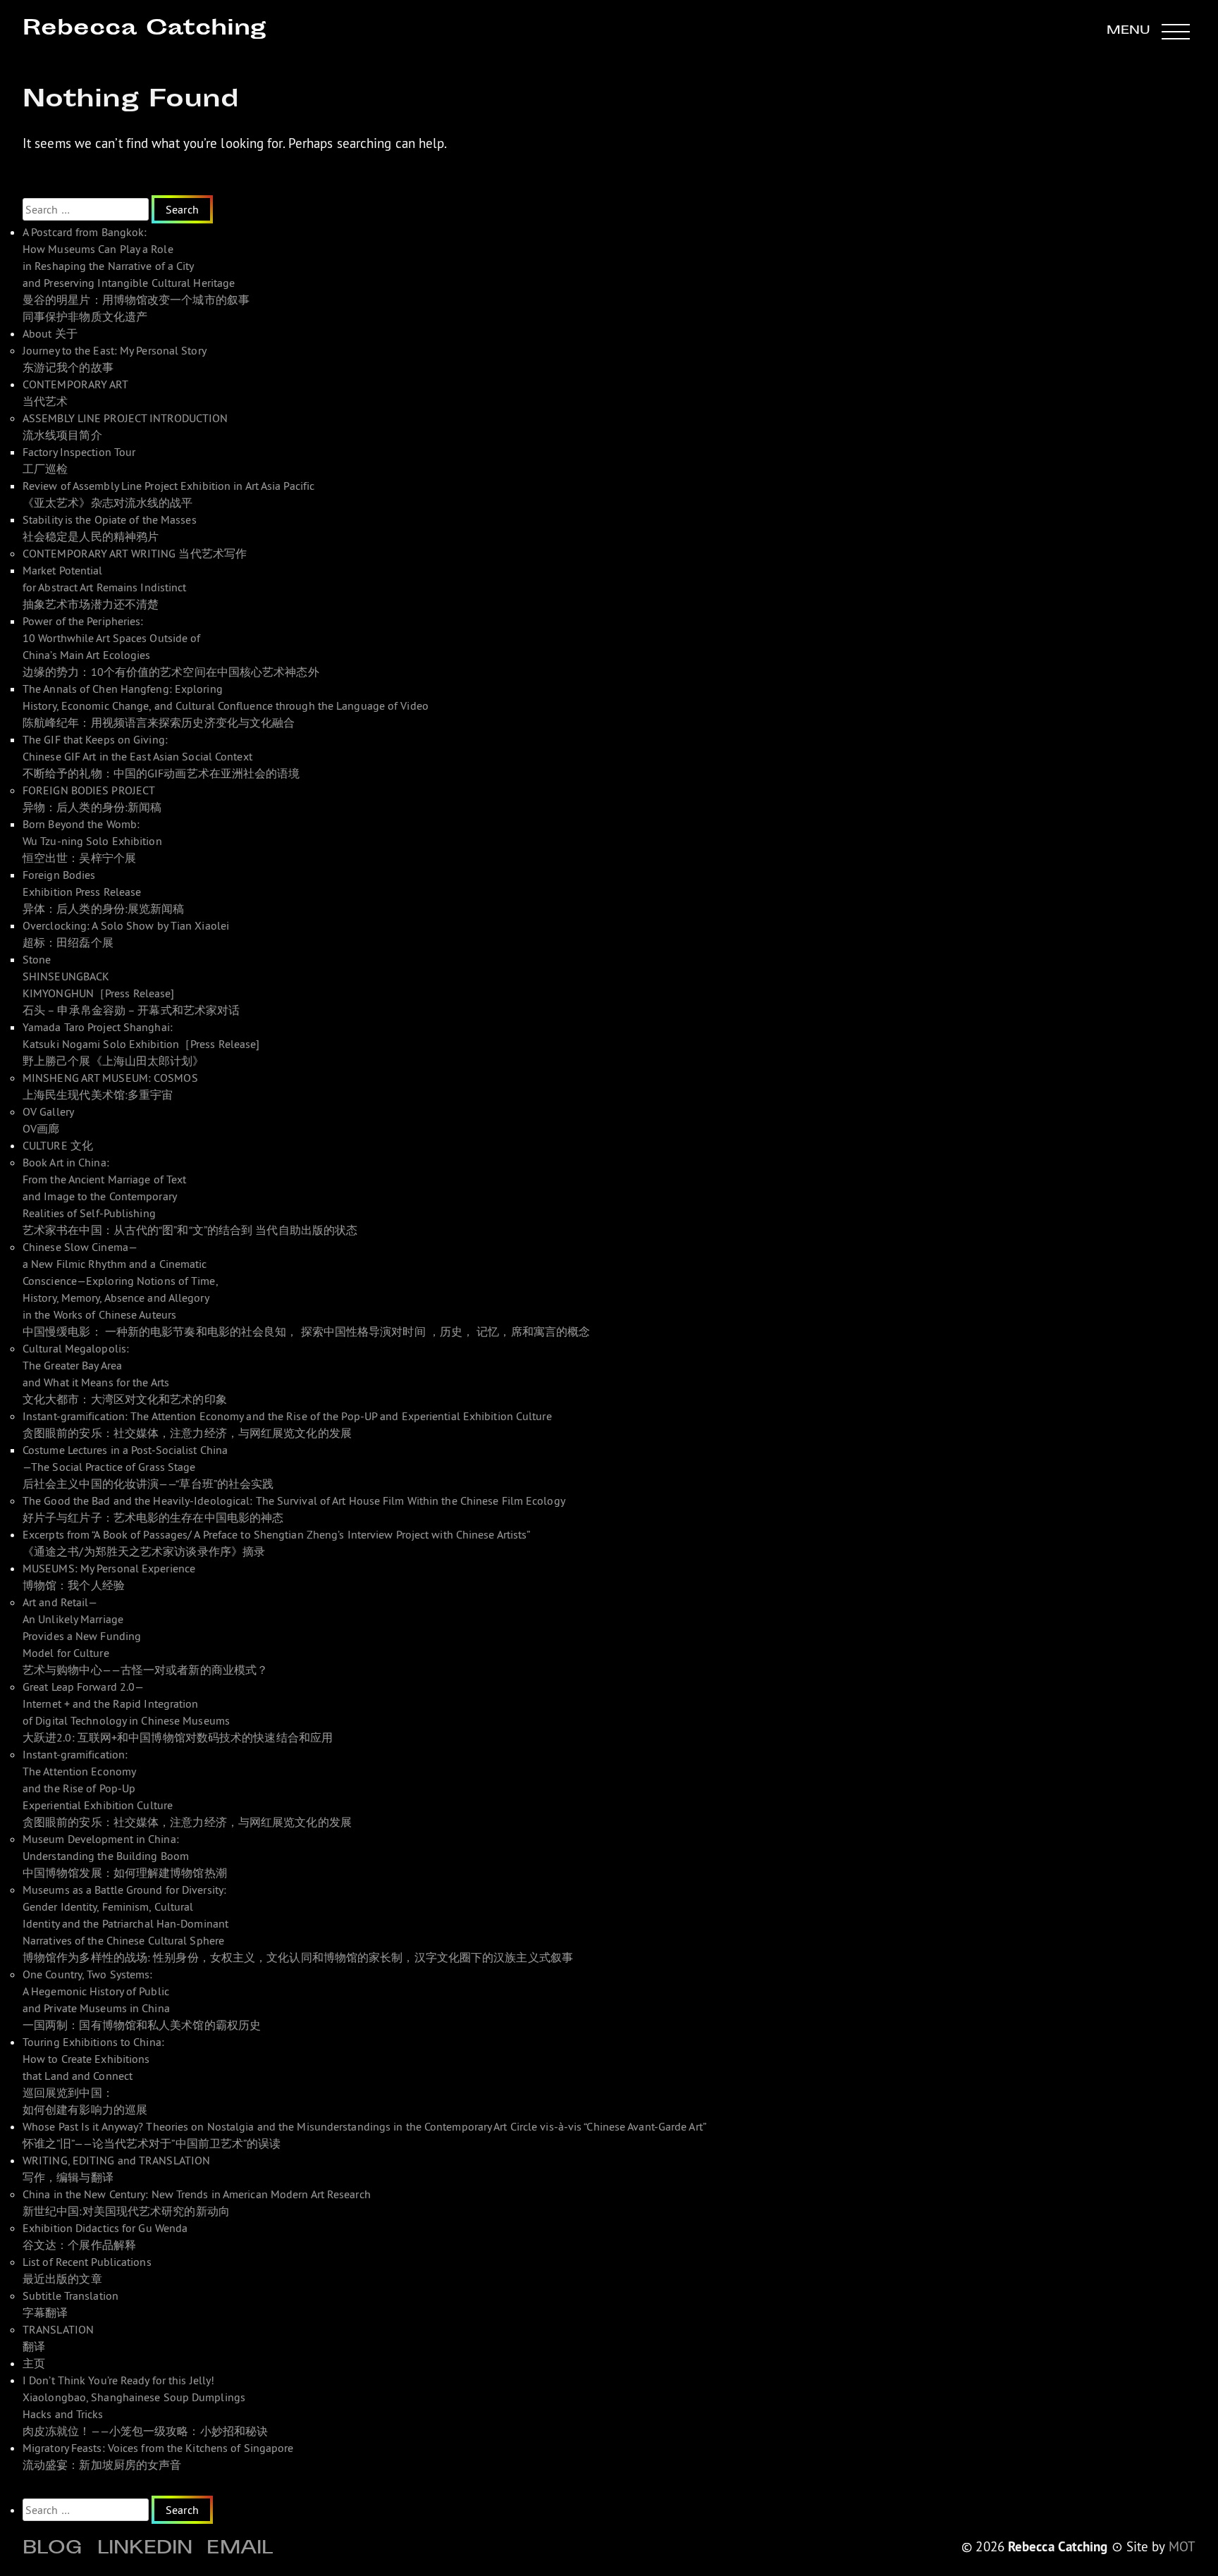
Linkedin (145, 2550)
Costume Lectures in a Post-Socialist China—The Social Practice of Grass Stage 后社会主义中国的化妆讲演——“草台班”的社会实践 (148, 1467)
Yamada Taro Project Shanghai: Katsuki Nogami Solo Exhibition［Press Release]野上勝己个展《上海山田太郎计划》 (141, 1044)
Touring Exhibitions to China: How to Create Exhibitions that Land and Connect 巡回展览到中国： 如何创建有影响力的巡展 (93, 2076)
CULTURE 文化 (58, 1145)
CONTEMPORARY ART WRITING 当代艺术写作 (135, 553)
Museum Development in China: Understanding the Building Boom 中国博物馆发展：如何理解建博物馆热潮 (125, 1856)
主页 (34, 2363)
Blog (53, 2550)
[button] (1148, 31)
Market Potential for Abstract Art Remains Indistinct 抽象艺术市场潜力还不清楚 (105, 587)
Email (240, 2550)
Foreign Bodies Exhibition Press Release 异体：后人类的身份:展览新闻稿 (104, 892)
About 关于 (50, 333)
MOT (1182, 2546)
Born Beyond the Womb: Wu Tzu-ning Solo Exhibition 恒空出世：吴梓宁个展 (92, 841)
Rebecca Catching (144, 29)
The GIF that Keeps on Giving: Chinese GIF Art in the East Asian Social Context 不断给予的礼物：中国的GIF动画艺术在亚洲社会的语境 (161, 756)
